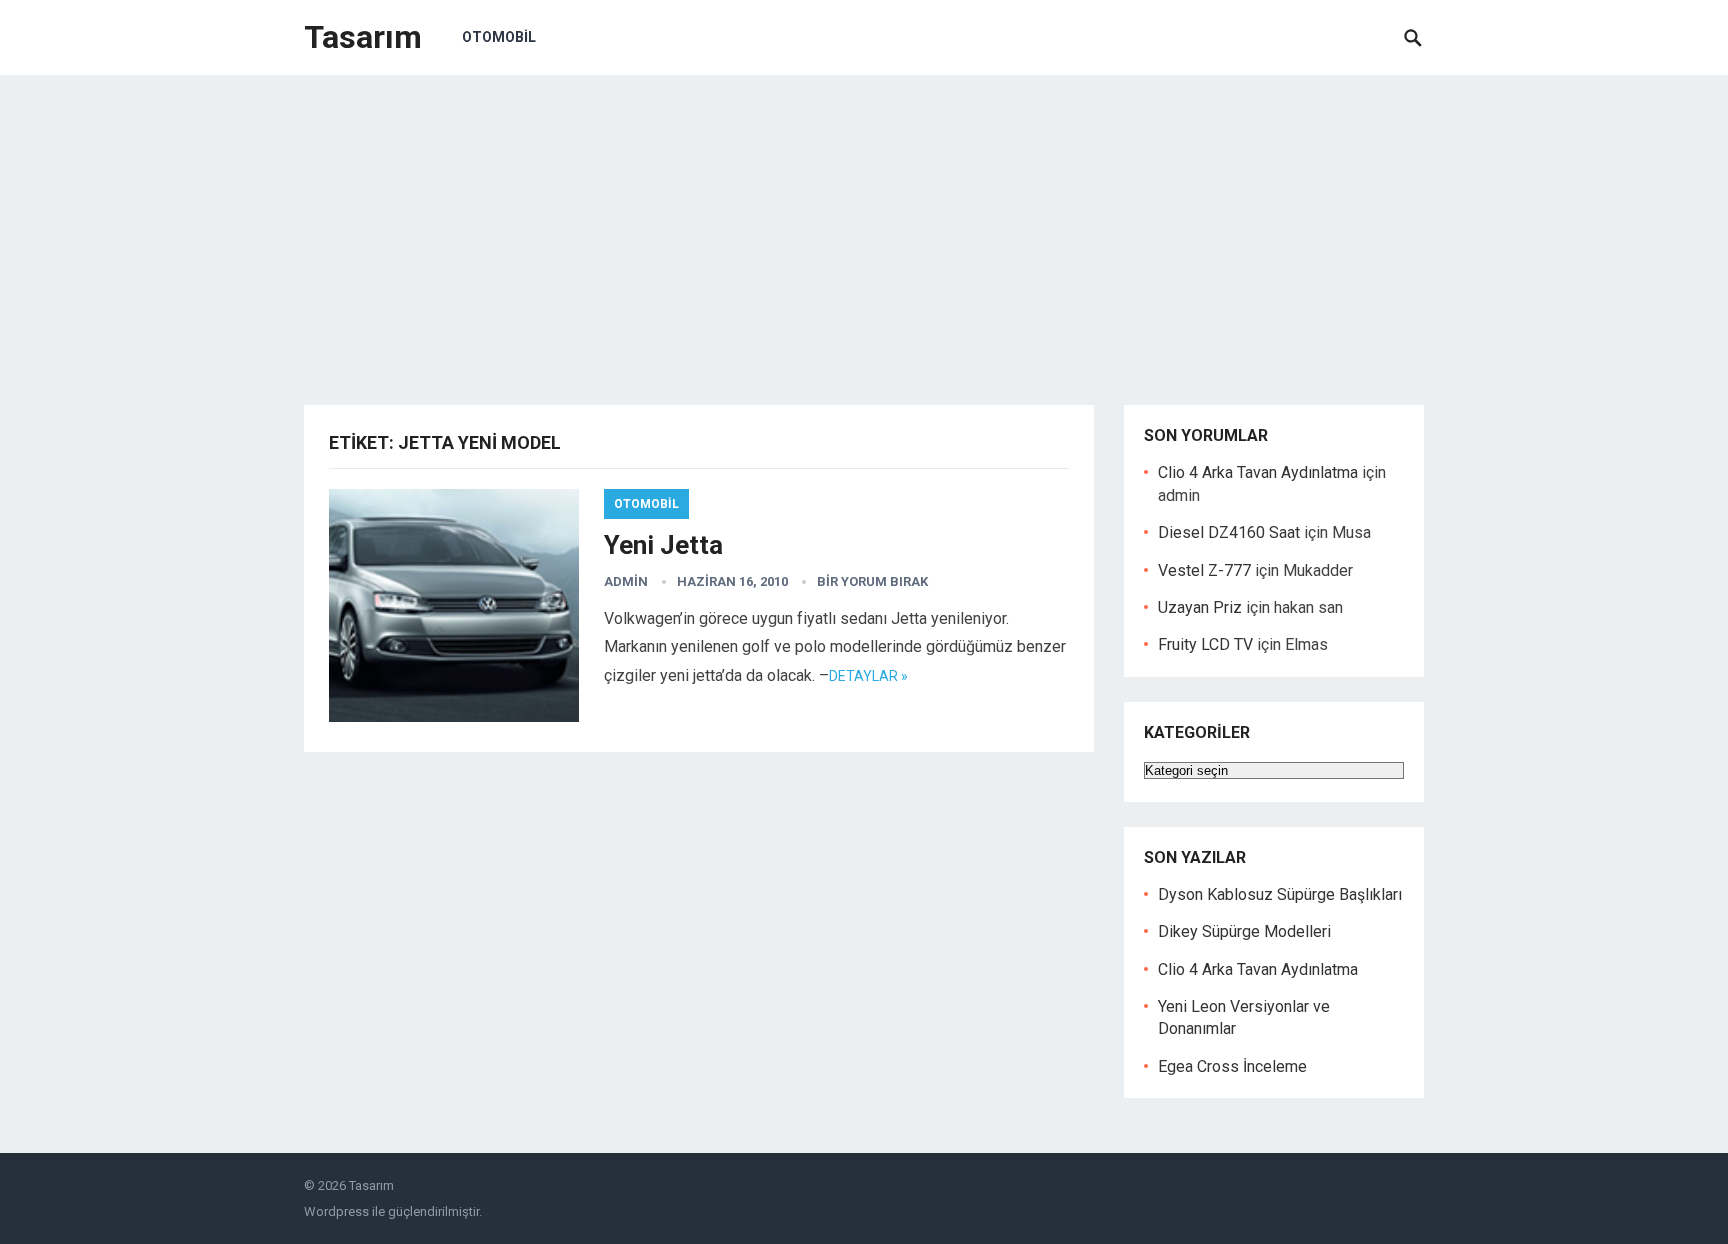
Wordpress (336, 1211)
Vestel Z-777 (1204, 570)
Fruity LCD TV (1205, 644)
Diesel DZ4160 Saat (1229, 532)
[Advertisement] (864, 225)
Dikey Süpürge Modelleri (1244, 931)
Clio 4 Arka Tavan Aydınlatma (1258, 472)
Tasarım (363, 37)
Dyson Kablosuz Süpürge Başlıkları (1280, 894)
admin (626, 581)
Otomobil (499, 37)
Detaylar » (868, 676)
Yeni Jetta (663, 545)
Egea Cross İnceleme (1232, 1066)
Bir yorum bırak (872, 581)
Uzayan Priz (1200, 607)
